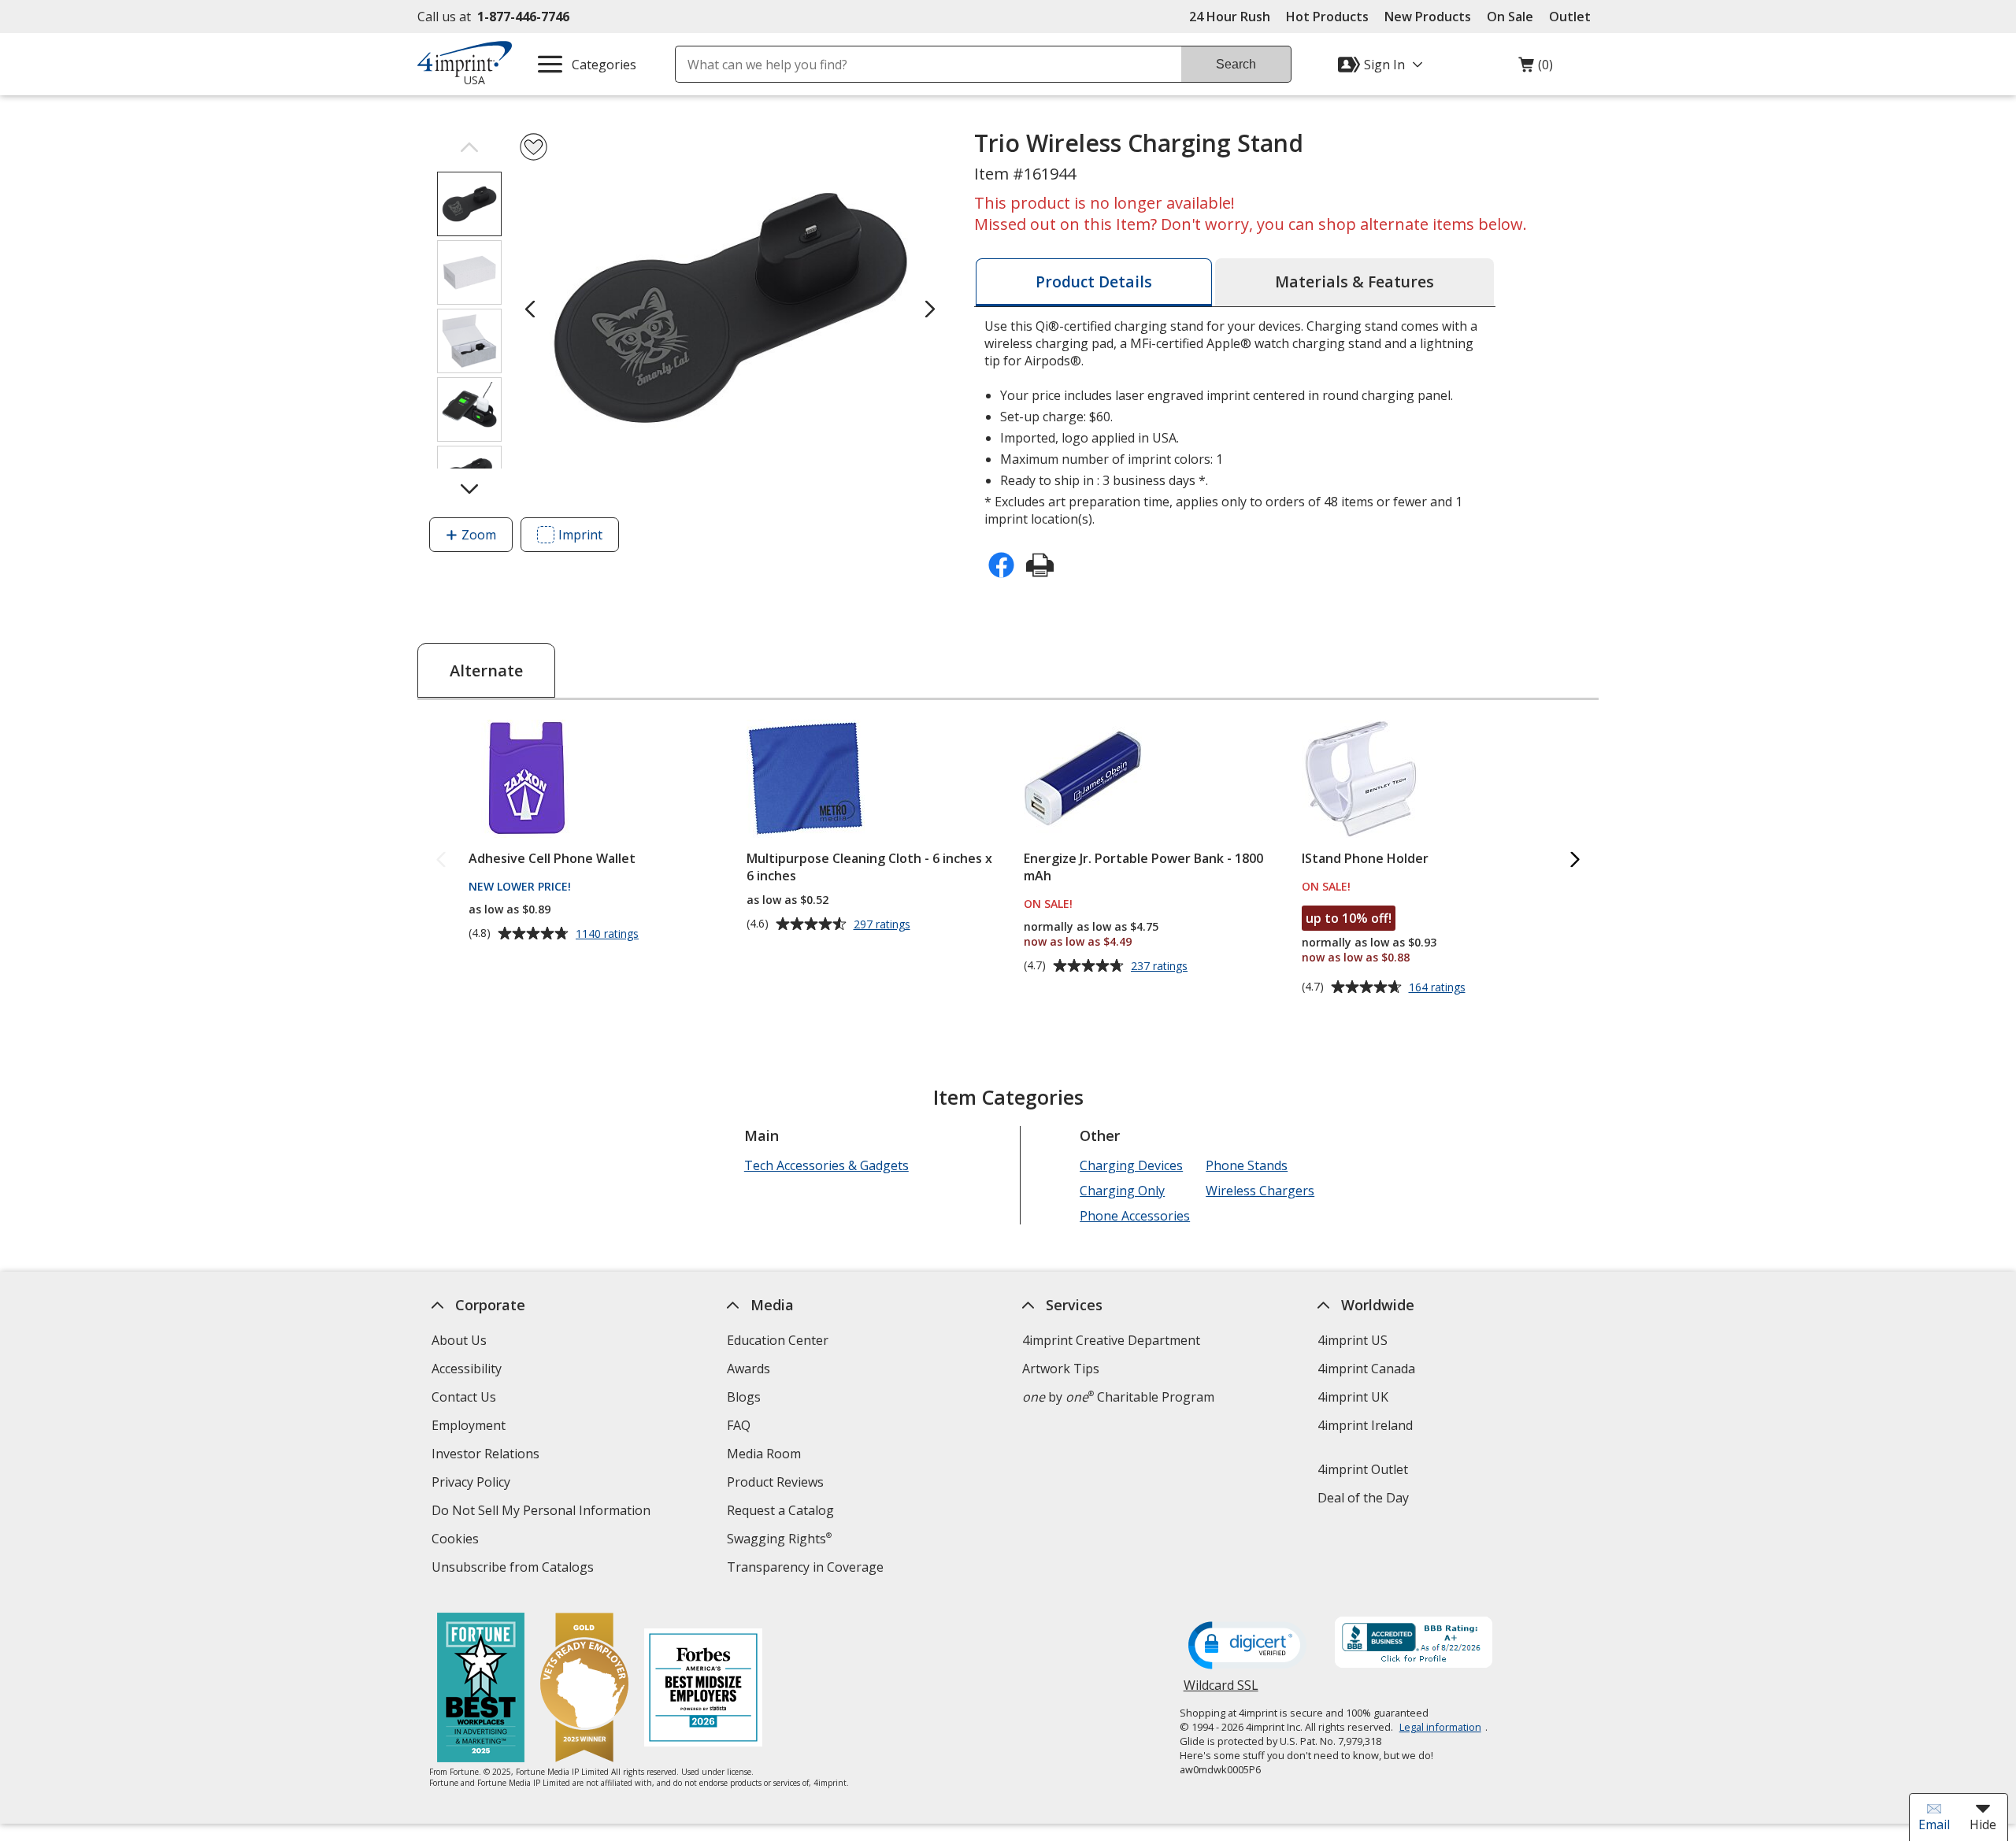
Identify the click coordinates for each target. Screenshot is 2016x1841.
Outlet (1574, 17)
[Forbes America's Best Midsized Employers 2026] (703, 1689)
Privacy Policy (473, 1484)
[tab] (1094, 282)
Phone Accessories (1135, 1216)
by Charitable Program (1118, 1397)
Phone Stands (1247, 1165)
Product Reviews (775, 1482)
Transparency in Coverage (807, 1569)
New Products (1428, 17)
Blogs (744, 1397)
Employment (469, 1425)
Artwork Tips (1061, 1369)
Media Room (764, 1454)
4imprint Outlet (1363, 1469)
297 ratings (884, 924)
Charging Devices (1131, 1165)
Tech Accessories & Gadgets (826, 1165)
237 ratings (1161, 966)
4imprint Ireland (1365, 1425)
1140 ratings (609, 934)
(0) (1536, 69)
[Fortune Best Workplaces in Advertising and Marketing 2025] (481, 1689)
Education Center (778, 1340)
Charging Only (1122, 1191)
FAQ (739, 1425)
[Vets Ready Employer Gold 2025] (584, 1689)
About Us (459, 1340)
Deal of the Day (1363, 1498)
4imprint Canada (1366, 1369)
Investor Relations (487, 1456)
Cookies (457, 1541)
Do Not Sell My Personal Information (543, 1512)
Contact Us (464, 1397)
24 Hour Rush (1230, 17)
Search (1236, 64)
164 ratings (1439, 987)
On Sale (1510, 17)
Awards (749, 1369)
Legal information (1440, 1727)
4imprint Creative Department (1111, 1340)
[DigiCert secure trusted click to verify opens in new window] (1247, 1647)
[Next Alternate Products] (1575, 860)
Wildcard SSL (1221, 1691)
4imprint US (1353, 1340)
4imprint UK (1353, 1397)
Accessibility (467, 1369)
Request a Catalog (780, 1510)
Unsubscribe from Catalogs (515, 1569)
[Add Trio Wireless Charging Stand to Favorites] (534, 147)
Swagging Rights (779, 1539)
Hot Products (1327, 17)
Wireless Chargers (1260, 1191)
